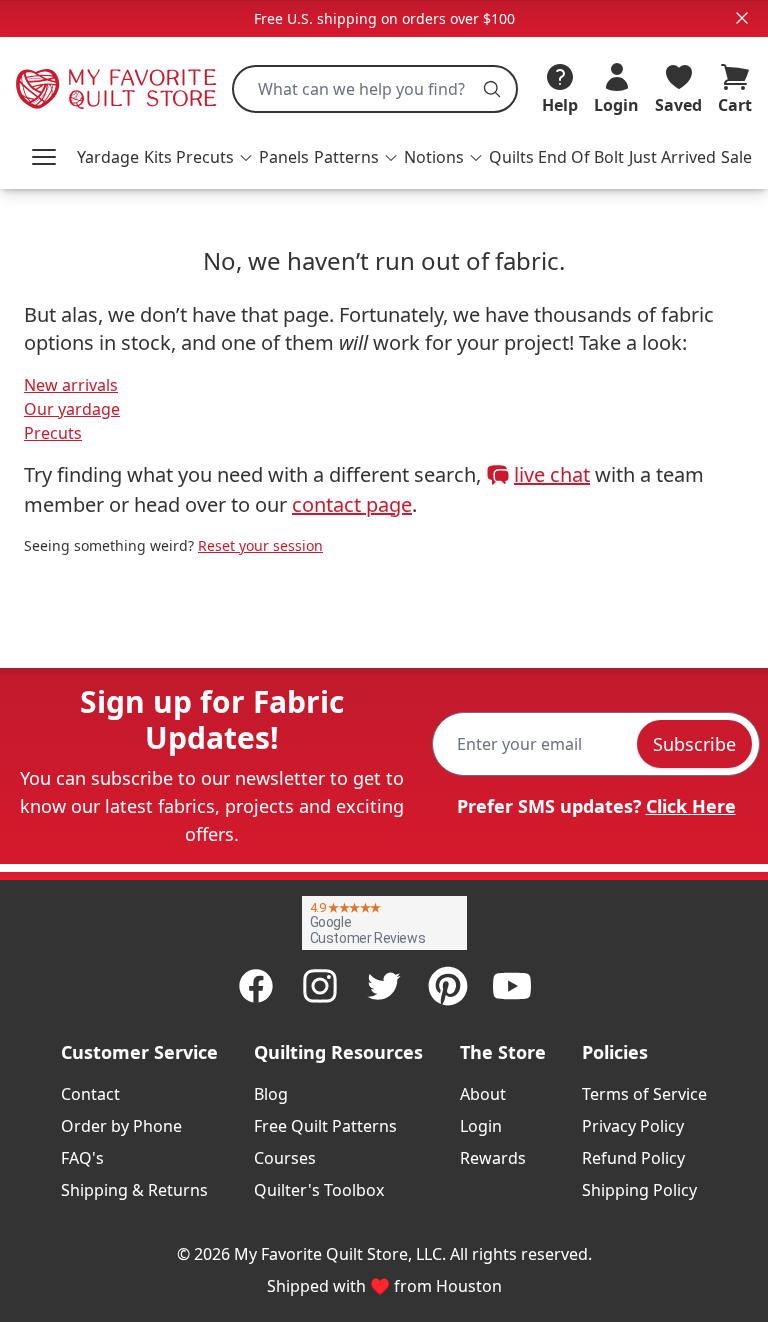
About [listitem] (483, 1094)
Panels (284, 157)
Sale (736, 157)
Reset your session (260, 545)
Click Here (691, 806)
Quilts (511, 157)
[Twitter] (384, 986)
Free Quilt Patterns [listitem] (325, 1126)
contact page (352, 504)
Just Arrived (672, 157)
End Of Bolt (581, 157)
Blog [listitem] (271, 1094)
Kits (158, 157)
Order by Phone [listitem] (121, 1126)
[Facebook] (256, 986)
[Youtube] (512, 986)
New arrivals (71, 385)
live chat (552, 474)
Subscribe (694, 744)
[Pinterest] (448, 986)
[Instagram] (320, 986)
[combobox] (375, 89)
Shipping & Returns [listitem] (134, 1190)
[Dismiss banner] (742, 18)
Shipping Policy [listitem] (639, 1190)
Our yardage (72, 409)
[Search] (492, 89)
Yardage (108, 157)
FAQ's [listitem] (82, 1158)
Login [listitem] (481, 1126)
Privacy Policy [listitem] (633, 1126)
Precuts (53, 433)
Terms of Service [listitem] (644, 1094)
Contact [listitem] (90, 1094)
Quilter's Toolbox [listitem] (319, 1190)
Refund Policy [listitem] (633, 1158)
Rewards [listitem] (493, 1158)
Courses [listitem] (285, 1158)
